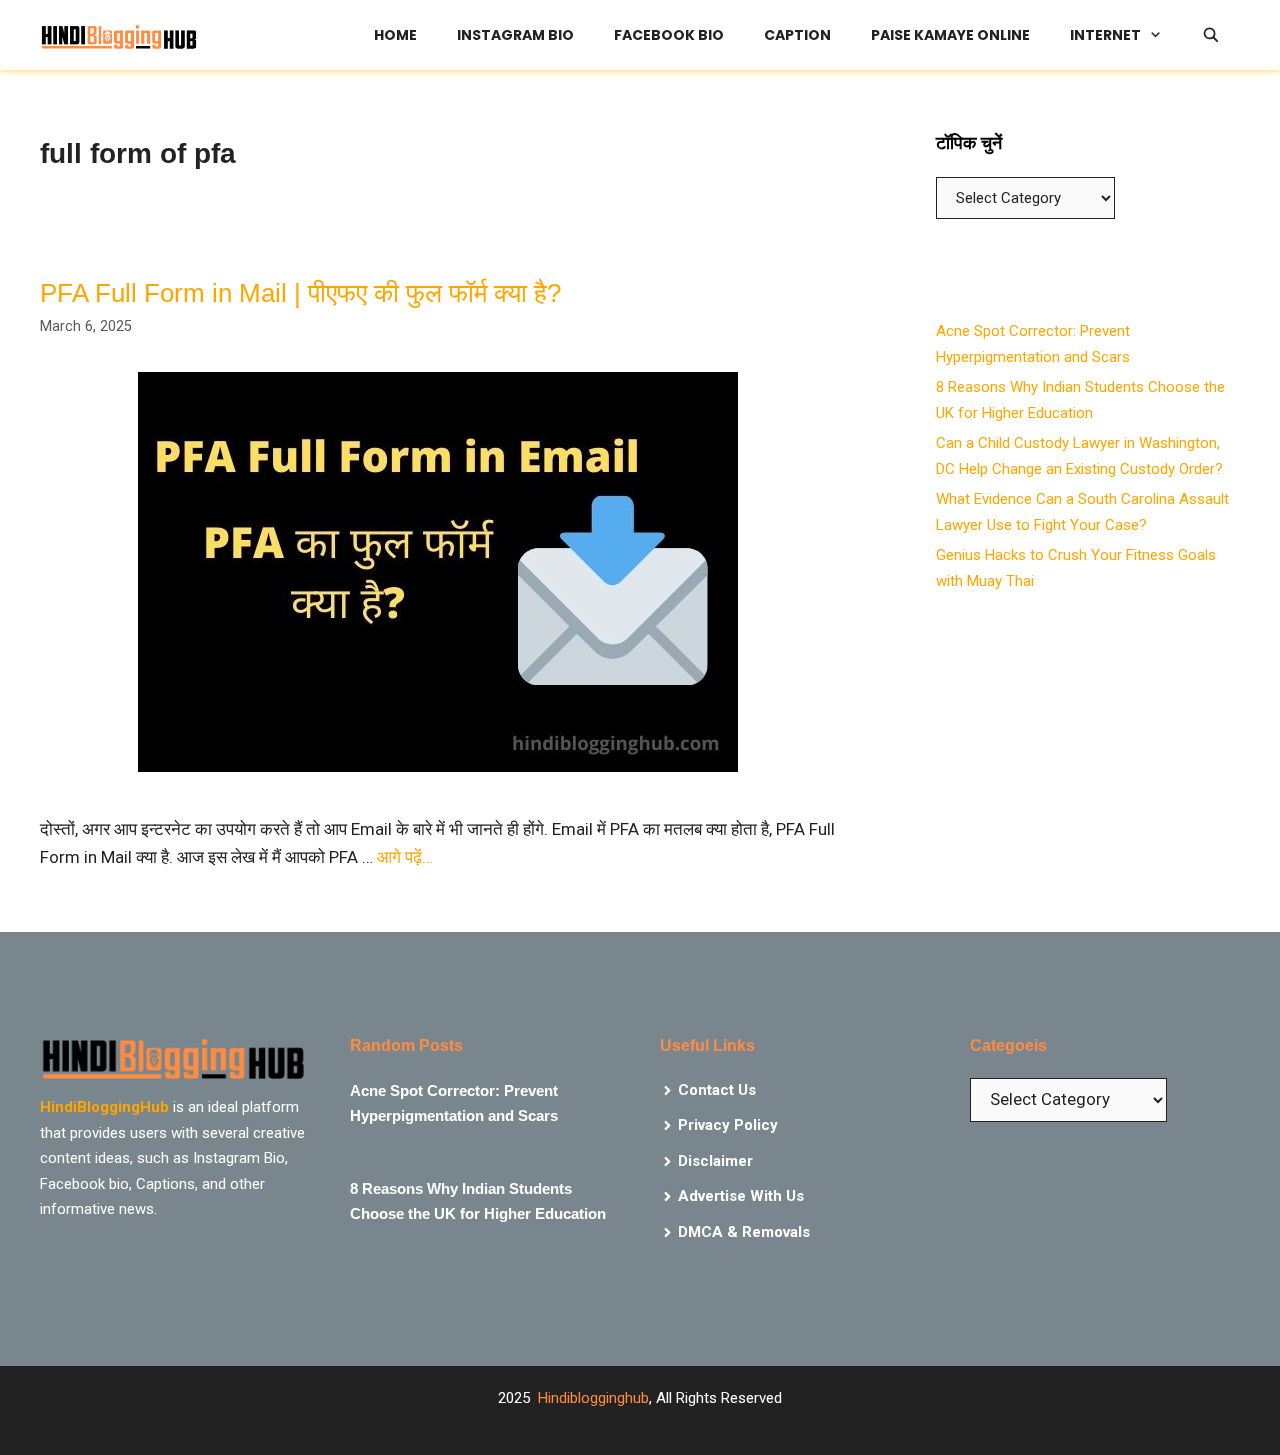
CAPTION (797, 35)
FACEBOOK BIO (669, 35)
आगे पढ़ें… (405, 857)
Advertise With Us (741, 1196)
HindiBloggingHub (104, 1107)
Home (395, 35)
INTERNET (1105, 35)
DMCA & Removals (744, 1232)
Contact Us (717, 1090)
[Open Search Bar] (1211, 35)
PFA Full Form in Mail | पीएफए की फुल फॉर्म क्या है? (300, 293)
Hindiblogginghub (593, 1398)
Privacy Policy (728, 1125)
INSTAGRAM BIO (515, 35)
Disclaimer (715, 1161)
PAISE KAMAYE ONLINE (950, 35)
